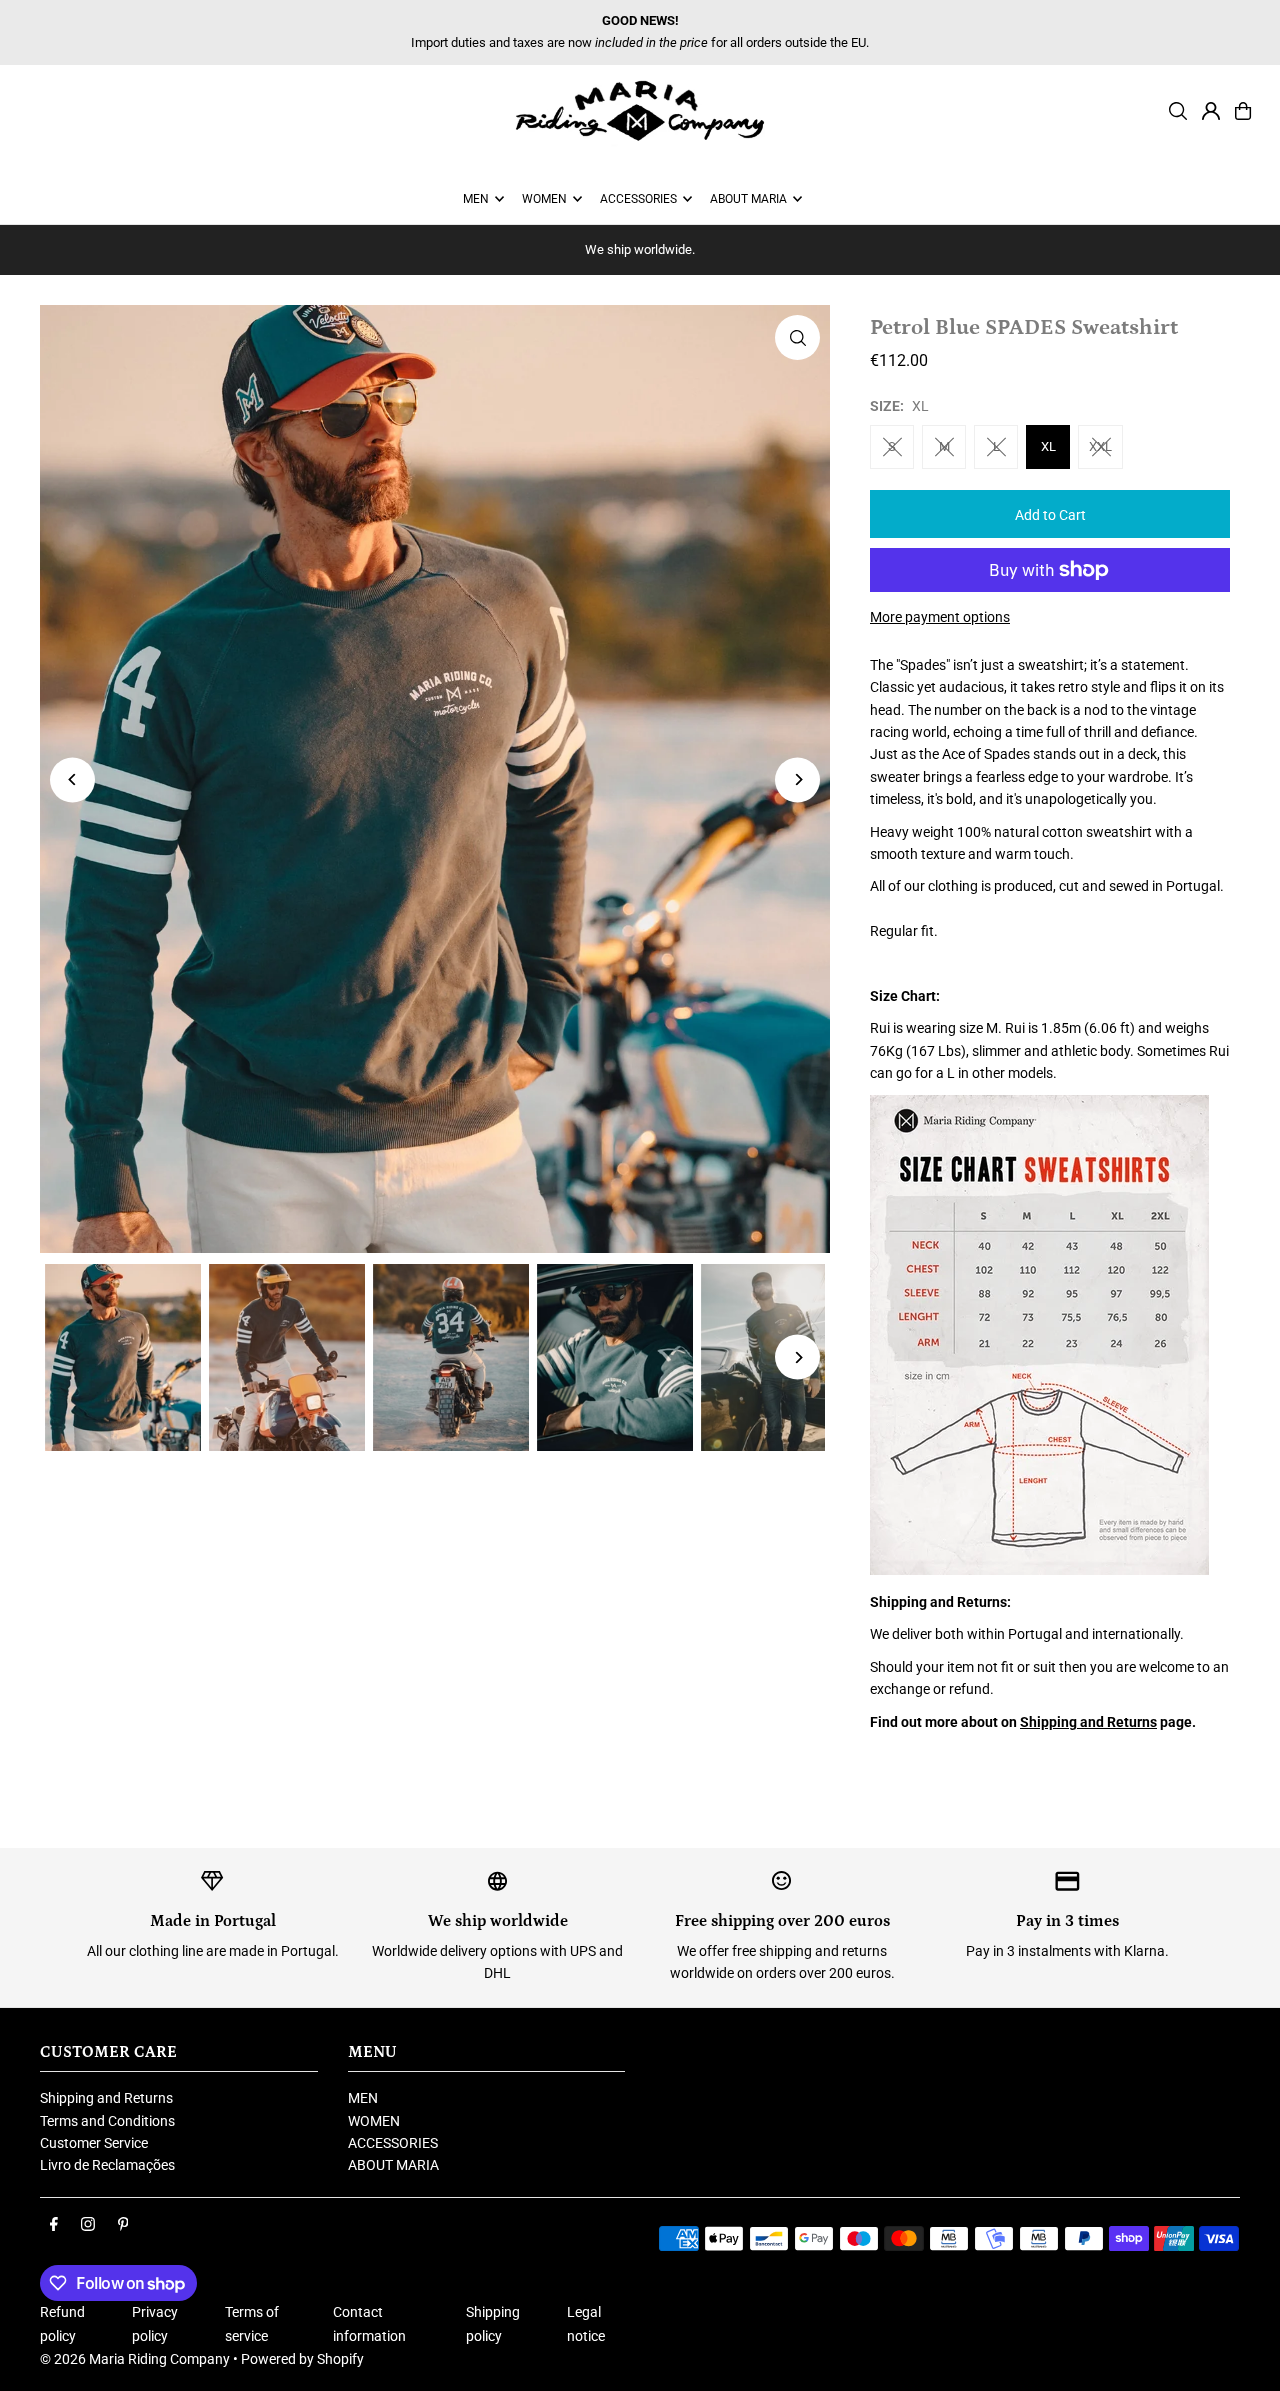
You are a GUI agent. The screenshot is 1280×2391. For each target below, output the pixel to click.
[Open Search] (1178, 111)
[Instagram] (88, 2225)
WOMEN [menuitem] (544, 199)
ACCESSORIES (393, 2143)
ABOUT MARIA (393, 2165)
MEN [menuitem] (476, 199)
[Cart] (1243, 111)
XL (1048, 446)
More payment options (940, 617)
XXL (1100, 446)
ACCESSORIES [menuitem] (638, 199)
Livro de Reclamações (107, 2165)
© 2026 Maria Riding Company (135, 2359)
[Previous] (72, 779)
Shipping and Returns (1088, 1722)
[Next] (797, 779)
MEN (363, 2098)
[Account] (1211, 111)
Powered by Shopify (302, 2359)
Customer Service (94, 2143)
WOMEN (374, 2121)
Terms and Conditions (107, 2121)
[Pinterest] (123, 2225)
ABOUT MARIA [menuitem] (748, 199)
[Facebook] (54, 2225)
